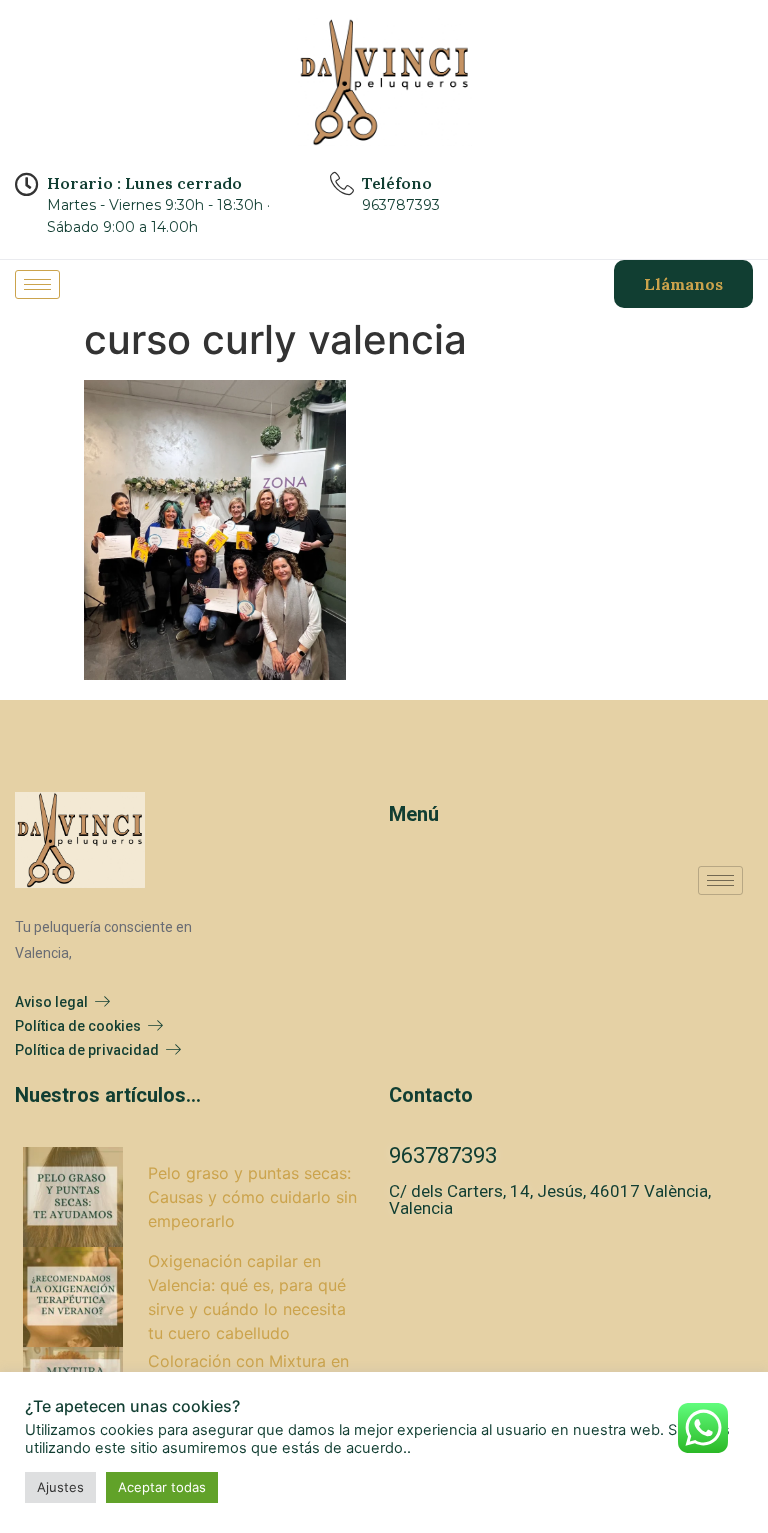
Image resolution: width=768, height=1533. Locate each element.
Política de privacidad (87, 1050)
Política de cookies (78, 1026)
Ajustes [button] (60, 1487)
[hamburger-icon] (37, 284)
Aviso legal (51, 1002)
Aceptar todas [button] (162, 1487)
